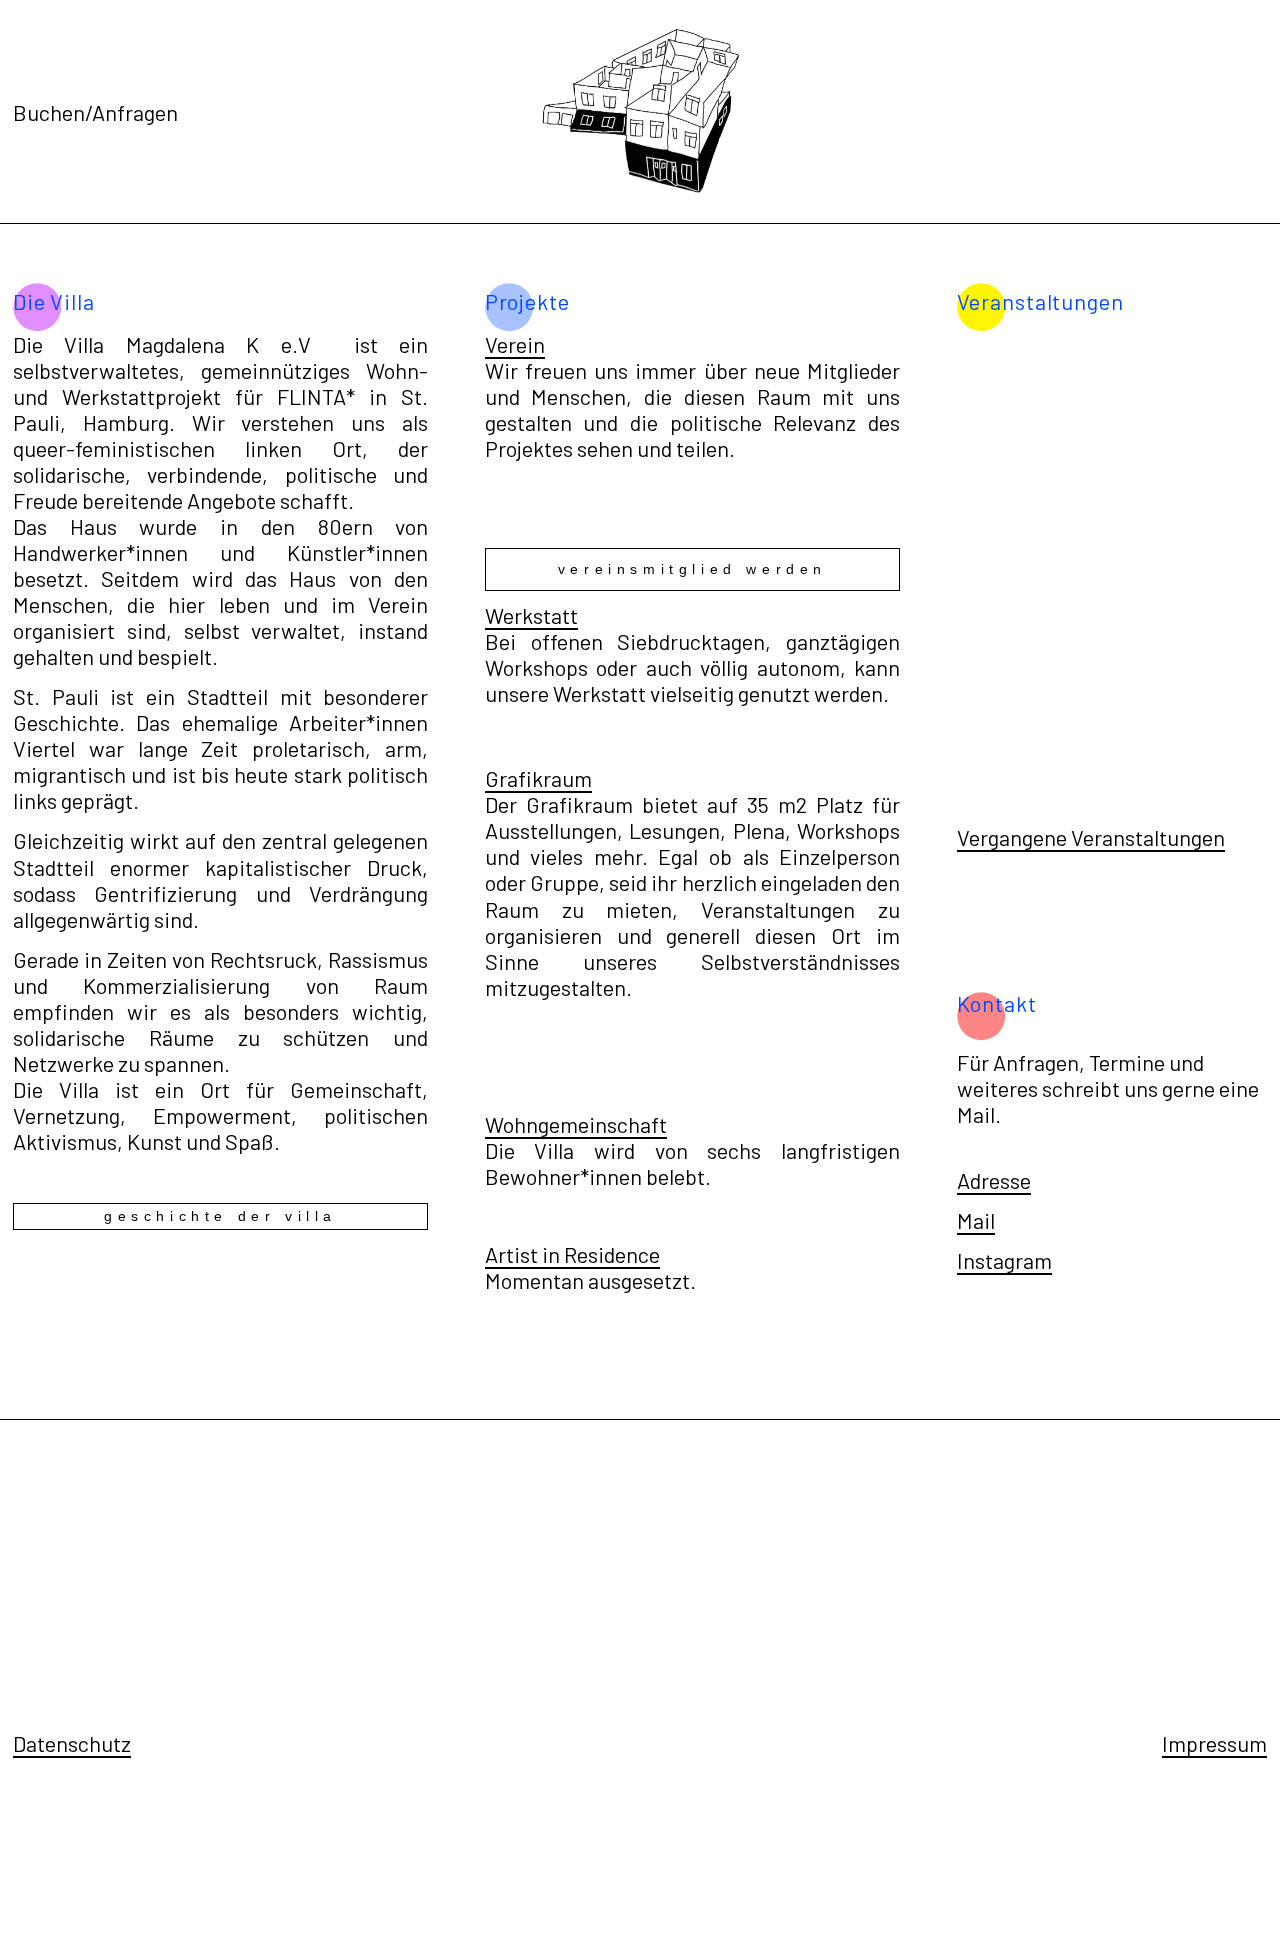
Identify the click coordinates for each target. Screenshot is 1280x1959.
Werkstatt (531, 615)
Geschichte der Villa (220, 1216)
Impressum (1214, 1743)
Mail (976, 1220)
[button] (1233, 340)
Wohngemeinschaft (576, 1124)
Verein (515, 344)
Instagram (1004, 1260)
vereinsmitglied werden (692, 569)
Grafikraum (538, 778)
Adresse (994, 1180)
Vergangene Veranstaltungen (1091, 837)
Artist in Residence (572, 1254)
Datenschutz (72, 1743)
